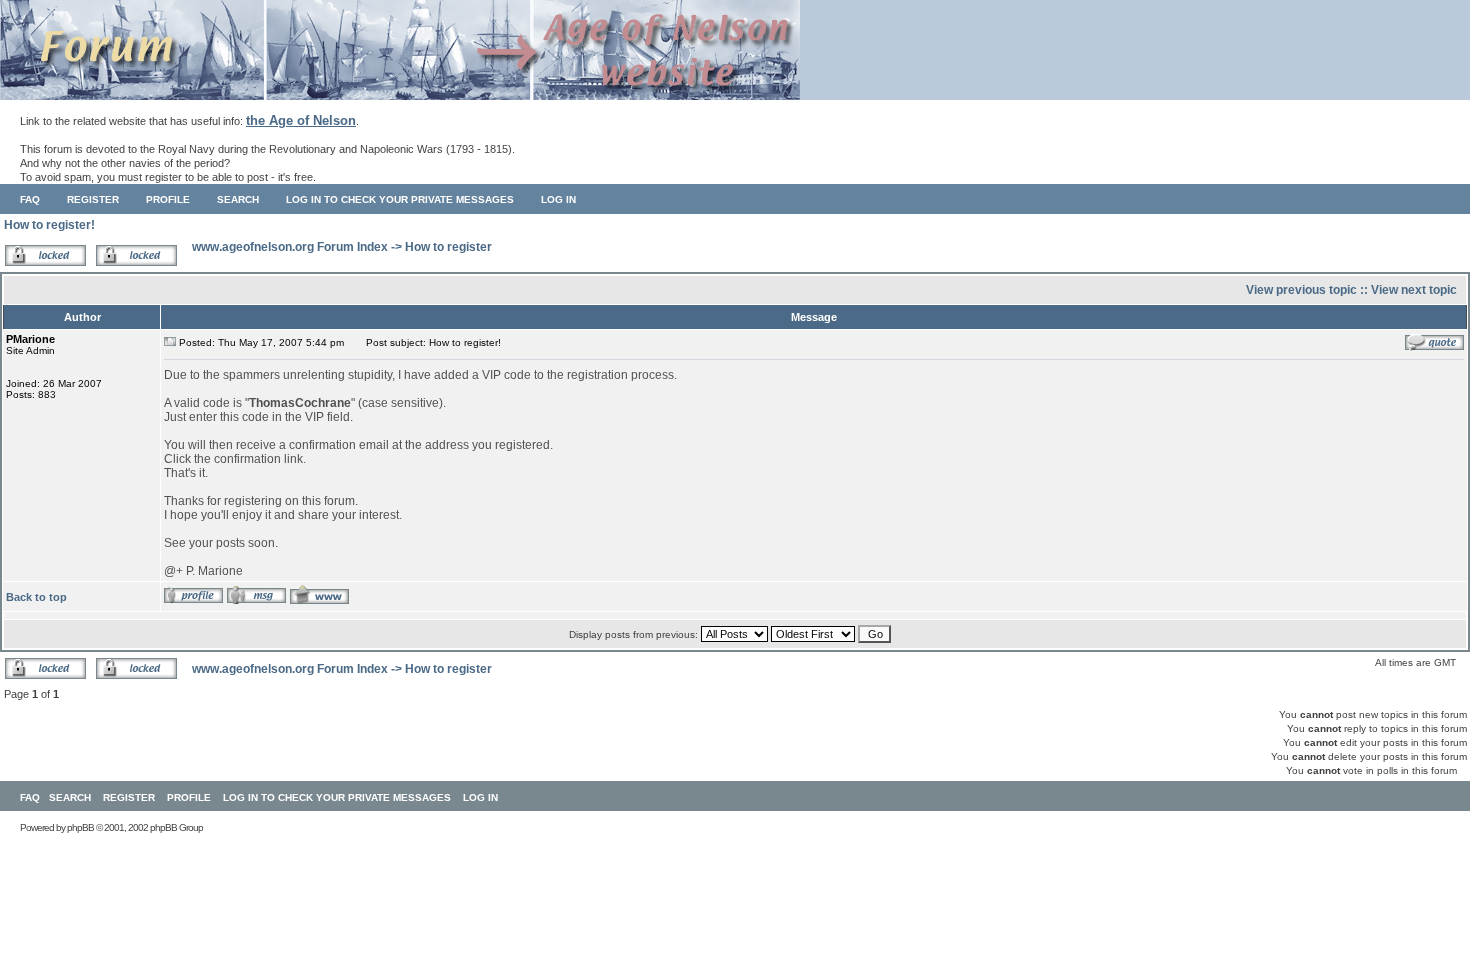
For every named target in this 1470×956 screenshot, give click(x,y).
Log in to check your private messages (400, 199)
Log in (558, 199)
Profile (168, 199)
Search (238, 199)
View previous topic (1301, 290)
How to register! (49, 225)
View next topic (1414, 290)
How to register (448, 247)
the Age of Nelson (301, 120)
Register (93, 199)
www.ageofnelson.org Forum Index (290, 247)
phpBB (80, 827)
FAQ (30, 199)
